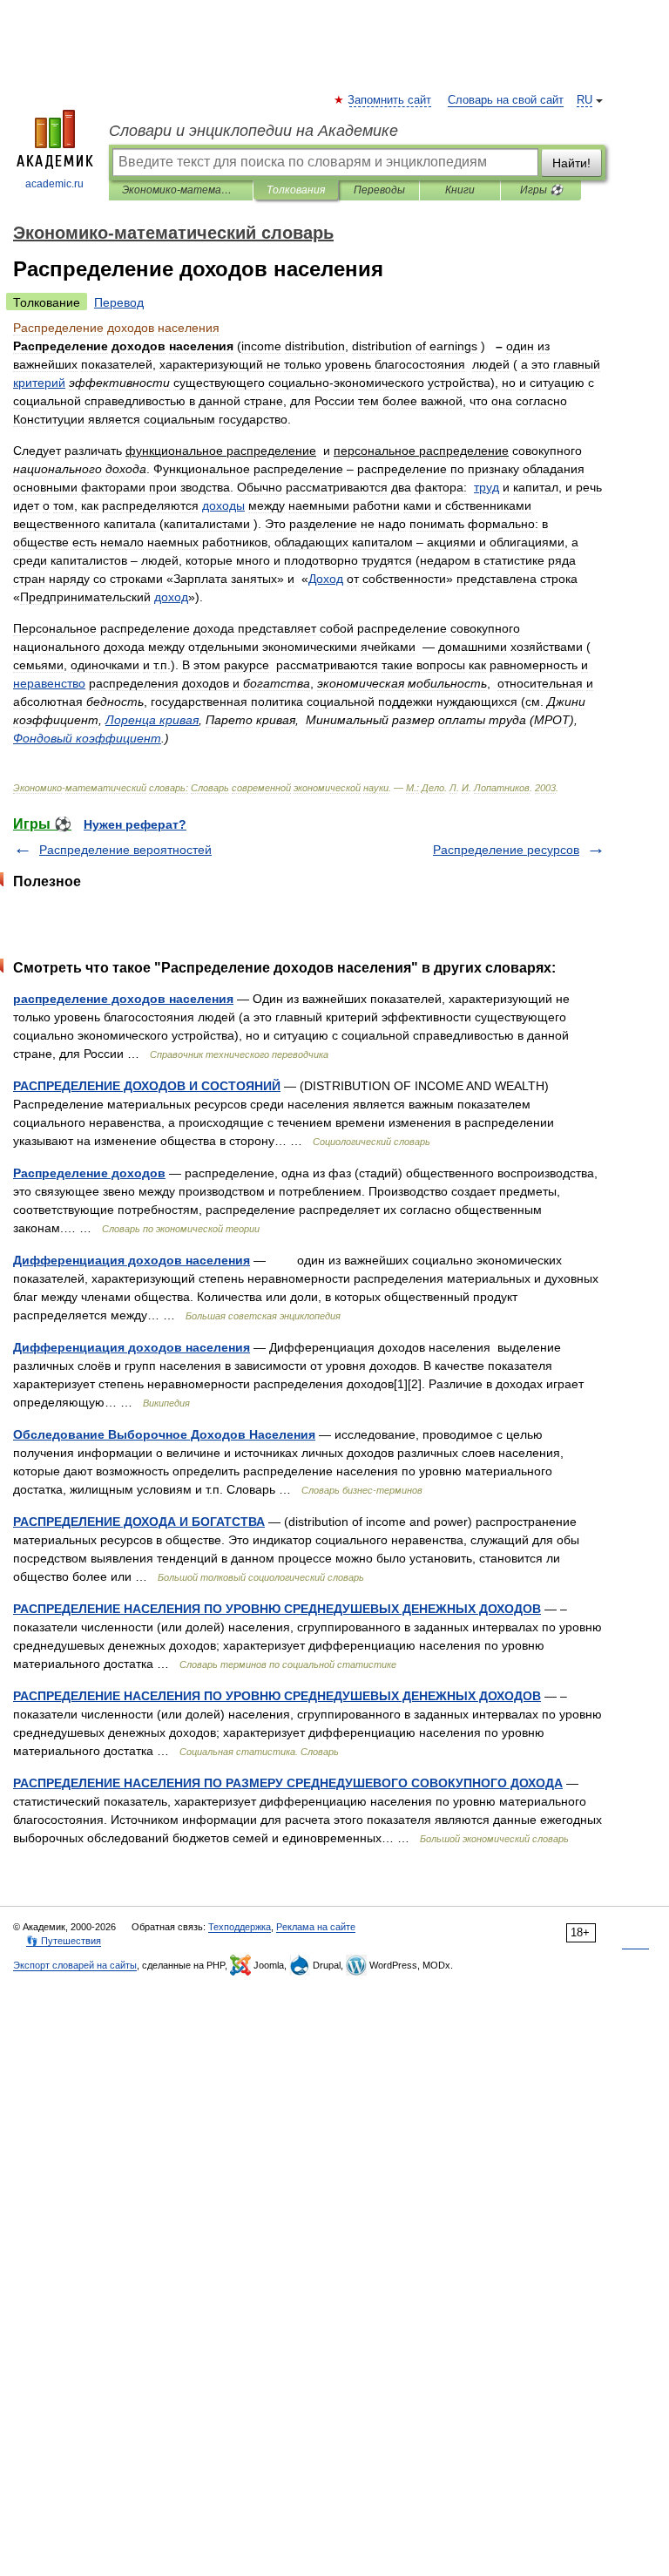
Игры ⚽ (541, 190)
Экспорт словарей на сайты (75, 1965)
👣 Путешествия (64, 1941)
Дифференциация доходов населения (132, 1260)
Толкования (296, 190)
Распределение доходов (89, 1173)
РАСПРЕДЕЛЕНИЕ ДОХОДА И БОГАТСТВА (139, 1522)
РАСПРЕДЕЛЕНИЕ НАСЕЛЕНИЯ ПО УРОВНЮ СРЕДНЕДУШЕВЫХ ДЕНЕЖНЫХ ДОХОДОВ (277, 1609)
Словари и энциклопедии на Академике (253, 131)
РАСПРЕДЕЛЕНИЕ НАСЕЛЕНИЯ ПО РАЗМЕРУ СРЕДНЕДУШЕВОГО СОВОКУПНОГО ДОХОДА (288, 1783)
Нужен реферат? (135, 824)
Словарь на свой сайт (506, 100)
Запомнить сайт (390, 100)
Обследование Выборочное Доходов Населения (164, 1434)
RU (585, 100)
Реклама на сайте (316, 1927)
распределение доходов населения (123, 999)
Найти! (571, 163)
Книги (460, 190)
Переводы (379, 190)
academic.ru (54, 184)
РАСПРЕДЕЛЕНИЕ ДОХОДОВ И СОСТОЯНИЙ (147, 1086)
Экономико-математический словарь (181, 190)
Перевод (119, 302)
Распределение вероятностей (125, 850)
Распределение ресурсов (506, 850)
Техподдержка (240, 1927)
